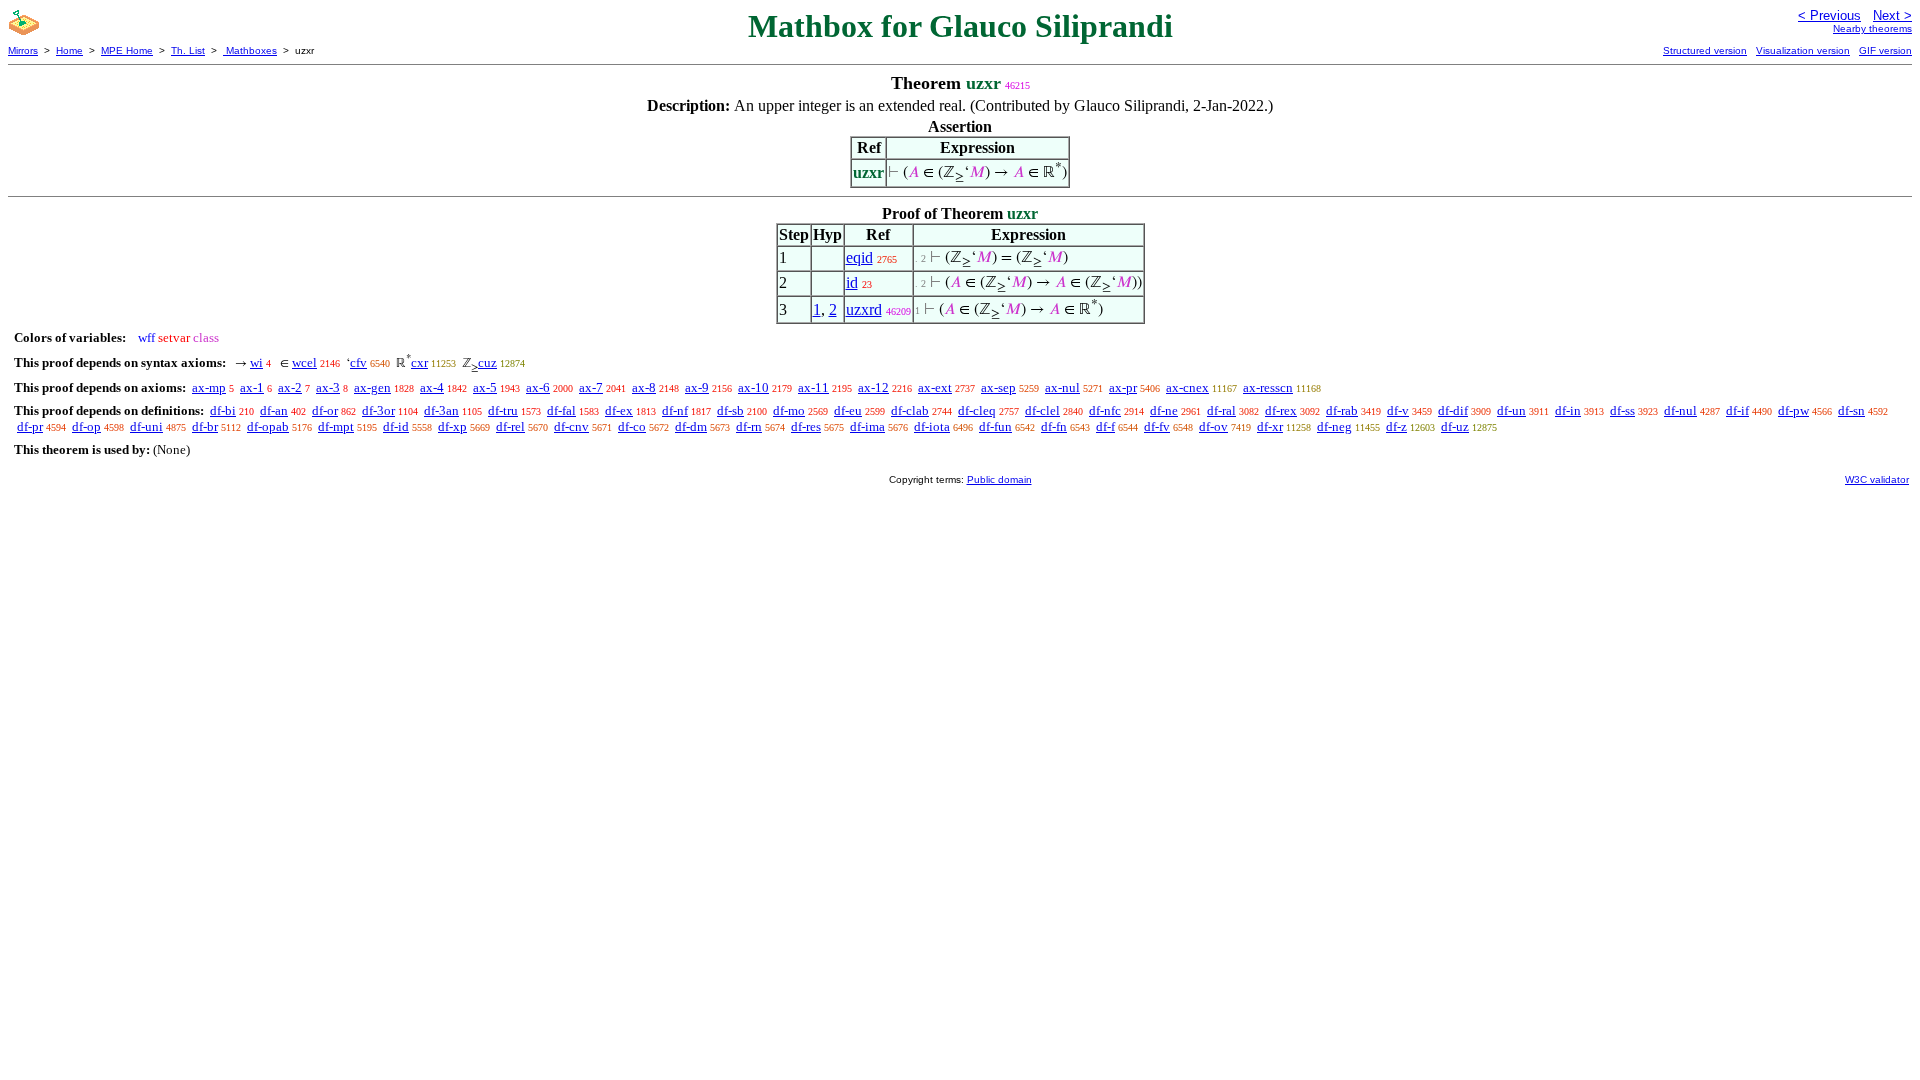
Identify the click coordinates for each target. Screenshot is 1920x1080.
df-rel (510, 426)
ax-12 (873, 387)
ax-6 (538, 387)
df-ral (1221, 410)
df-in (1568, 410)
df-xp (452, 426)
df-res (806, 426)
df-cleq (977, 410)
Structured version (1705, 50)
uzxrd (864, 309)
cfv (358, 362)
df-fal (561, 410)
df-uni (146, 426)
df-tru (503, 410)
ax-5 (485, 387)
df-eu (848, 410)
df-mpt (336, 426)
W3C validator (1877, 479)
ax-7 (591, 387)
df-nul (1680, 410)
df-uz (1455, 426)
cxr (419, 362)
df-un (1511, 410)
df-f (1105, 426)
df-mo (789, 410)
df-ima (867, 426)
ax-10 (753, 387)
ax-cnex (1187, 387)
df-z (1396, 426)
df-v (1398, 410)
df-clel (1042, 410)
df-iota (932, 426)
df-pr (30, 426)
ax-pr (1123, 387)
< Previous (1829, 15)
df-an (274, 410)
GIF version (1885, 50)
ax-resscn (1268, 387)
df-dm (691, 426)
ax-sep (998, 387)
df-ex (619, 410)
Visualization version (1803, 50)
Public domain (999, 479)
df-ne (1164, 410)
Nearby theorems (1872, 28)
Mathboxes (250, 50)
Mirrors (23, 50)
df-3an (441, 410)
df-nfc (1105, 410)
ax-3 (328, 387)
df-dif (1453, 410)
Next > (1892, 15)
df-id (396, 426)
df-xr (1270, 426)
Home (69, 50)
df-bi (223, 410)
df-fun (995, 426)
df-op (86, 426)
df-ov (1213, 426)
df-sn (1851, 410)
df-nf (675, 410)
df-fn (1054, 426)
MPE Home (127, 50)
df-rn (749, 426)
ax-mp (209, 387)
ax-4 (432, 387)
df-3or (378, 410)
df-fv (1157, 426)
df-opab (268, 426)
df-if (1737, 410)
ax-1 (252, 387)
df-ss (1622, 410)
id (852, 282)
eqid (859, 257)
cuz (487, 362)
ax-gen (372, 387)
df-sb (730, 410)
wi (256, 362)
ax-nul (1062, 387)
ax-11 (813, 387)
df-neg (1334, 426)
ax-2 (290, 387)
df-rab (1342, 410)
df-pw (1793, 410)
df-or (325, 410)
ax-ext (935, 387)
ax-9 (697, 387)
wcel (304, 362)
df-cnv (571, 426)
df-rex (1281, 410)
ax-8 (644, 387)
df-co (632, 426)
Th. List (188, 50)
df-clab (910, 410)
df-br (205, 426)
